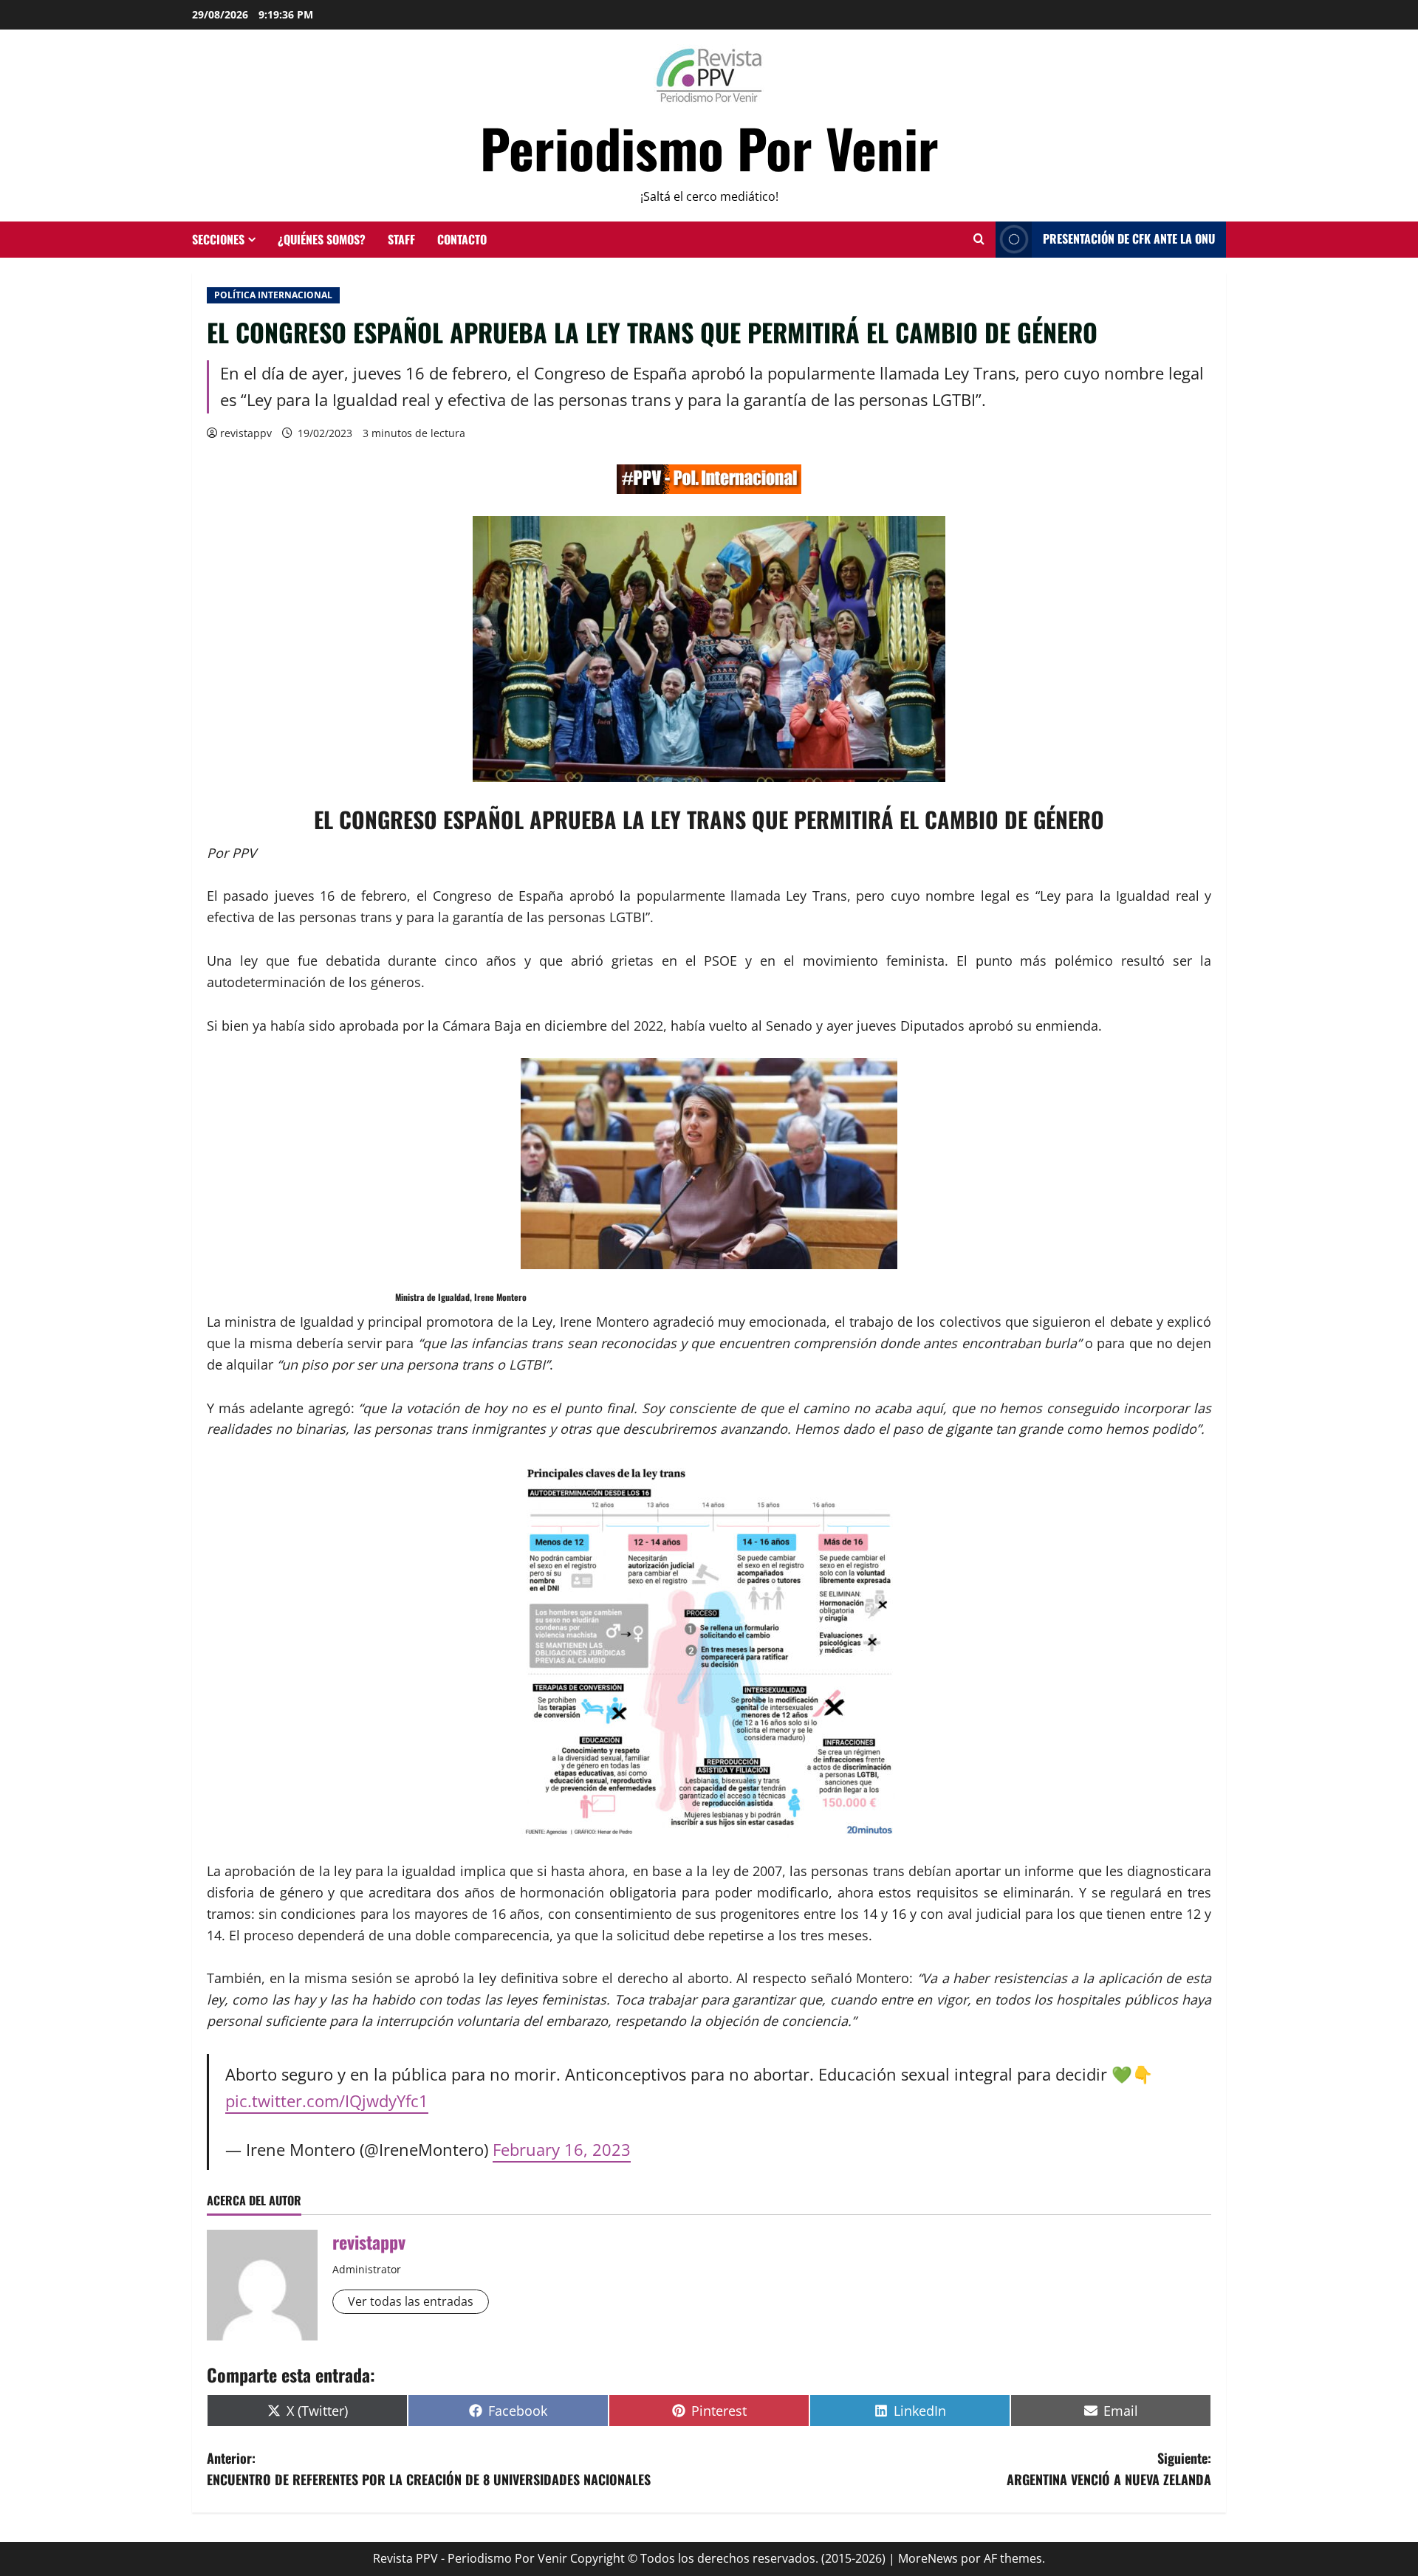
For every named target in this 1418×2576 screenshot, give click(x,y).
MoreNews (928, 2558)
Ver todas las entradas (411, 2301)
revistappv (246, 433)
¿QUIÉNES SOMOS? (322, 239)
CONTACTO (462, 239)
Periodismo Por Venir (709, 147)
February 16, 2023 (562, 2150)
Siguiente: (1109, 2469)
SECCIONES (218, 239)
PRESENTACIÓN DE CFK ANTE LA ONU (1129, 238)
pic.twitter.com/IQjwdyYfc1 (327, 2101)
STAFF (401, 239)
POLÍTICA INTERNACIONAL (273, 295)
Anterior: (429, 2469)
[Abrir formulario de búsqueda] (979, 239)
